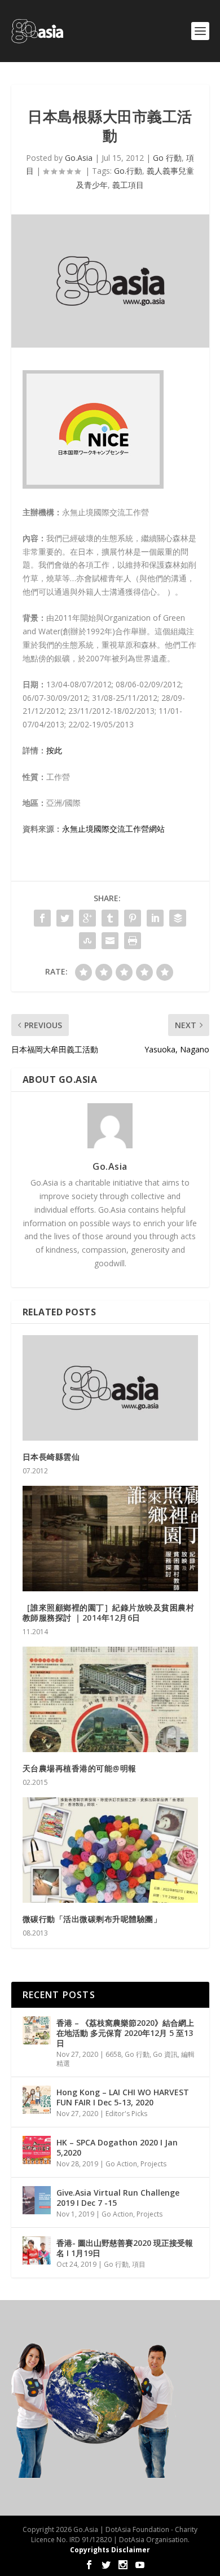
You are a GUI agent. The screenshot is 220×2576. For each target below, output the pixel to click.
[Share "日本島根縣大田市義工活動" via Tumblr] (110, 918)
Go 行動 (167, 158)
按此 (54, 750)
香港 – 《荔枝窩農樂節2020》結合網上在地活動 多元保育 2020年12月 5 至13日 (125, 2033)
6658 (113, 2054)
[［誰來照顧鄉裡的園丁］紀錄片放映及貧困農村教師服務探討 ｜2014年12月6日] (110, 1539)
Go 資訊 (165, 2054)
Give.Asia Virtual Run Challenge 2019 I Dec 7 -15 (118, 2198)
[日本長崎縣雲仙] (110, 1388)
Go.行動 (128, 171)
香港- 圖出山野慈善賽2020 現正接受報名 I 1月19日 (125, 2248)
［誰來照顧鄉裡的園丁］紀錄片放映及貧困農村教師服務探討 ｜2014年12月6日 (109, 1612)
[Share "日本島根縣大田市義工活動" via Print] (133, 941)
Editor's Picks (126, 2114)
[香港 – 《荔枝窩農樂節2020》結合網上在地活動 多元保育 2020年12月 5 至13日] (37, 2030)
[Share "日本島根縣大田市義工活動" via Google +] (87, 918)
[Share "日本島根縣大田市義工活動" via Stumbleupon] (87, 941)
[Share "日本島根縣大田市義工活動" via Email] (110, 941)
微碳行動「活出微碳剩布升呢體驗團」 (92, 1919)
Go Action (121, 2164)
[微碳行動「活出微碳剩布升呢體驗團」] (110, 1850)
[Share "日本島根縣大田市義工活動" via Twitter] (65, 918)
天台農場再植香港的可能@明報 (80, 1768)
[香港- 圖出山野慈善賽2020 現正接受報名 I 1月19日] (37, 2250)
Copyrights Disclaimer (110, 2550)
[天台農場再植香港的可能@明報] (110, 1699)
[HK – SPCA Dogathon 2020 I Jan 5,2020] (37, 2150)
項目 (139, 2264)
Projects (153, 2164)
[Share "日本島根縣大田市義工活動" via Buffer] (178, 918)
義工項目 (128, 185)
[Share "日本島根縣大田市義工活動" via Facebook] (42, 918)
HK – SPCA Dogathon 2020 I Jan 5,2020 (117, 2147)
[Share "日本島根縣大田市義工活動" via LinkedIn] (155, 918)
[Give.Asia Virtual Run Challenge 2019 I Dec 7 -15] (37, 2200)
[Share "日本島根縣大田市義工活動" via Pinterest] (133, 918)
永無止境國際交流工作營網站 (113, 829)
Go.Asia (79, 158)
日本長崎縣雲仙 (51, 1457)
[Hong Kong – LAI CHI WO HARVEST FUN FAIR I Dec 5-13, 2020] (37, 2100)
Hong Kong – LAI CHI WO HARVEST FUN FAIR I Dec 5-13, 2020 (123, 2097)
